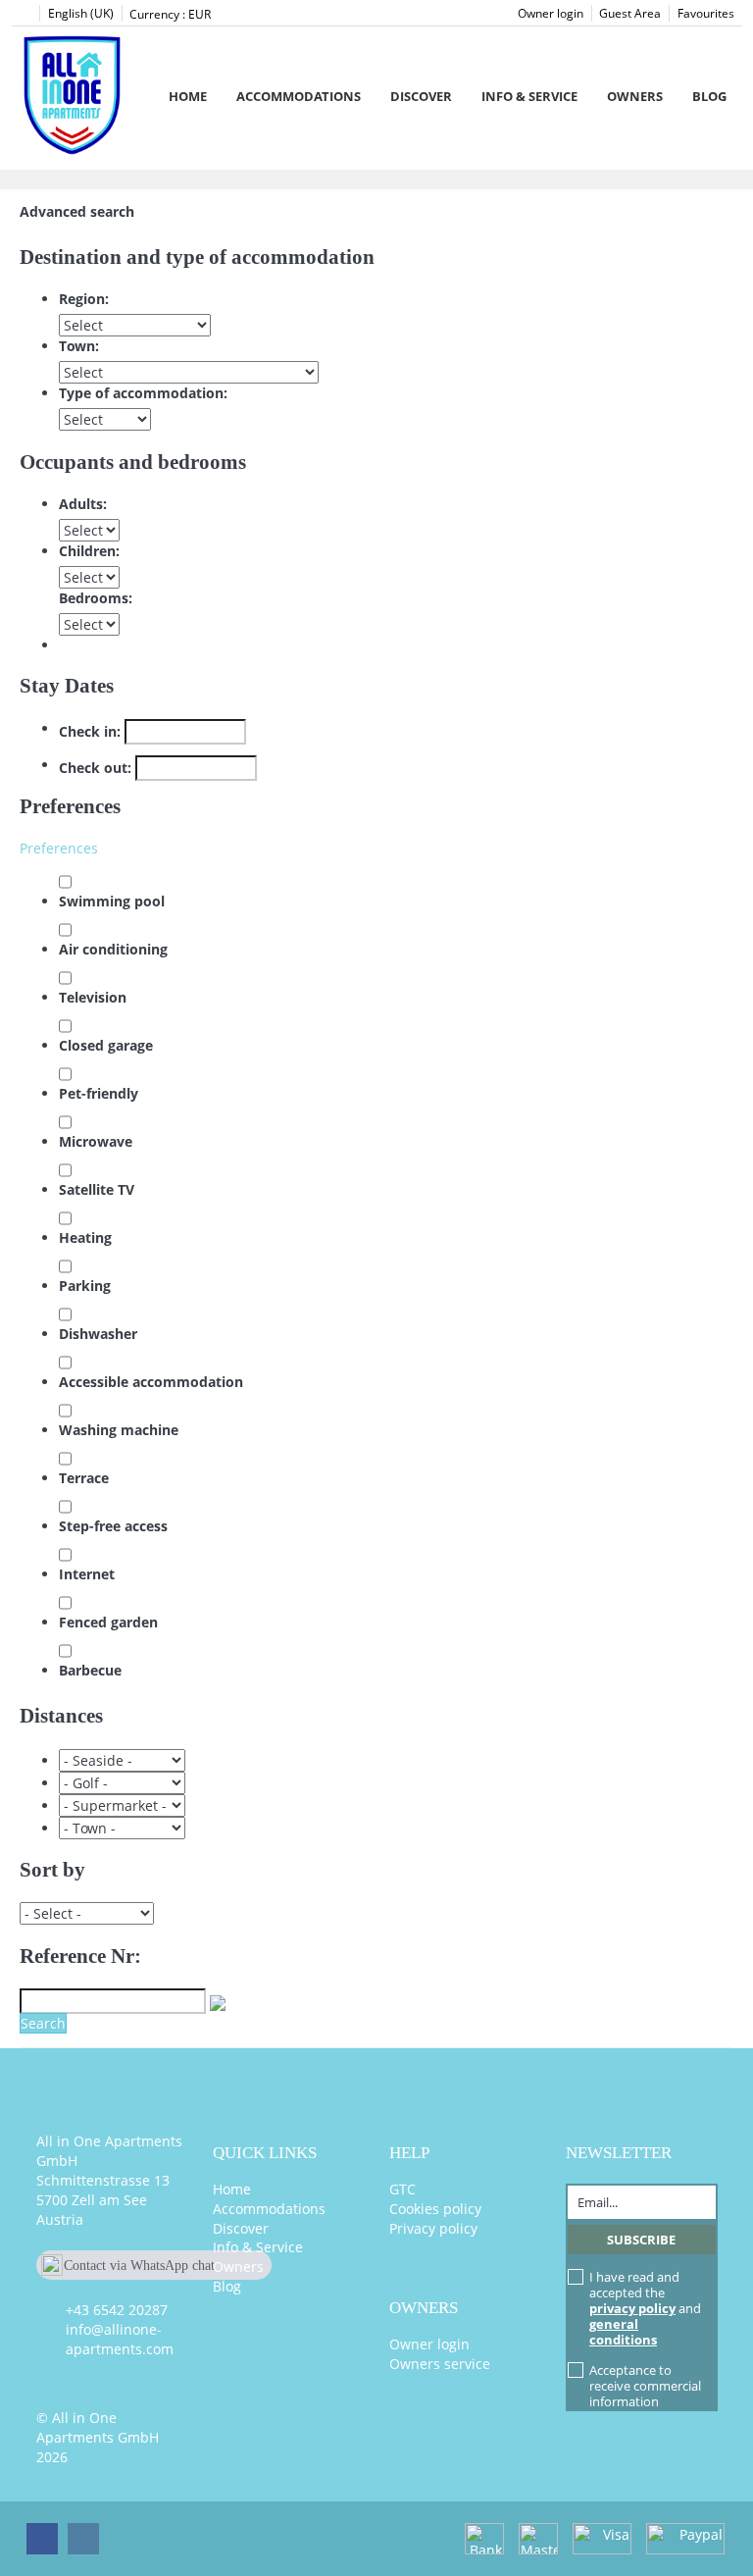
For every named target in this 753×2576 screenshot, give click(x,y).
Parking (85, 1286)
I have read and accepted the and (645, 2308)
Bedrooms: (96, 598)
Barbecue (90, 1670)
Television (93, 997)
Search (43, 2023)
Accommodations (299, 96)
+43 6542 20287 (117, 2310)
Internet (87, 1574)
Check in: (90, 731)
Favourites (706, 13)
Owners (635, 96)
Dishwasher (98, 1334)
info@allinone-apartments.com (120, 2339)
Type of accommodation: (143, 393)
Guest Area (630, 13)
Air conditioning (113, 949)
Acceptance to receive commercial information (645, 2386)
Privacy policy (433, 2228)
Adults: (83, 504)
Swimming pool (112, 901)
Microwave (96, 1141)
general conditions (623, 2332)
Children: (89, 551)
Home (188, 96)
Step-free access (113, 1526)
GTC (402, 2189)
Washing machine (119, 1430)
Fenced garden (108, 1622)
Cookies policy (435, 2209)
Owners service (440, 2364)
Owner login (551, 13)
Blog (709, 96)
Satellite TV (97, 1189)
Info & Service (529, 96)
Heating (85, 1237)
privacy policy (632, 2308)
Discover (421, 96)
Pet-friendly (99, 1093)
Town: (79, 346)
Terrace (84, 1478)
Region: (84, 299)
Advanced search (77, 211)
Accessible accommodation (151, 1382)
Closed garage (106, 1045)
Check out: (95, 768)
